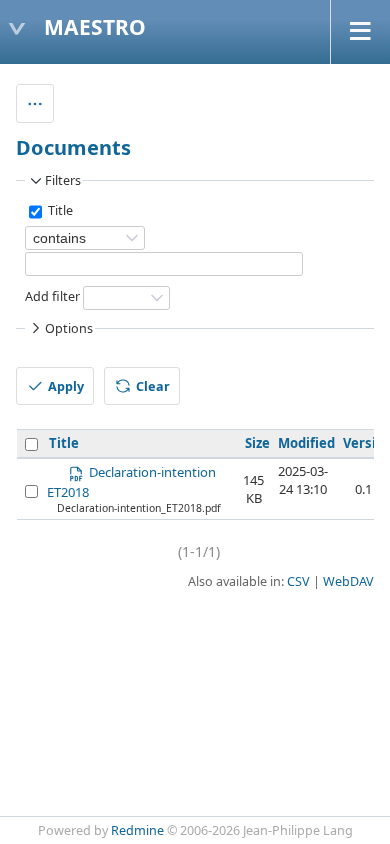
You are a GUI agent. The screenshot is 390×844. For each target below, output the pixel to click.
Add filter (52, 297)
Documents (73, 147)
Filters (63, 180)
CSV (298, 581)
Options (69, 328)
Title (59, 211)
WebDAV (348, 581)
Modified (306, 443)
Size (257, 443)
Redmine (137, 830)
